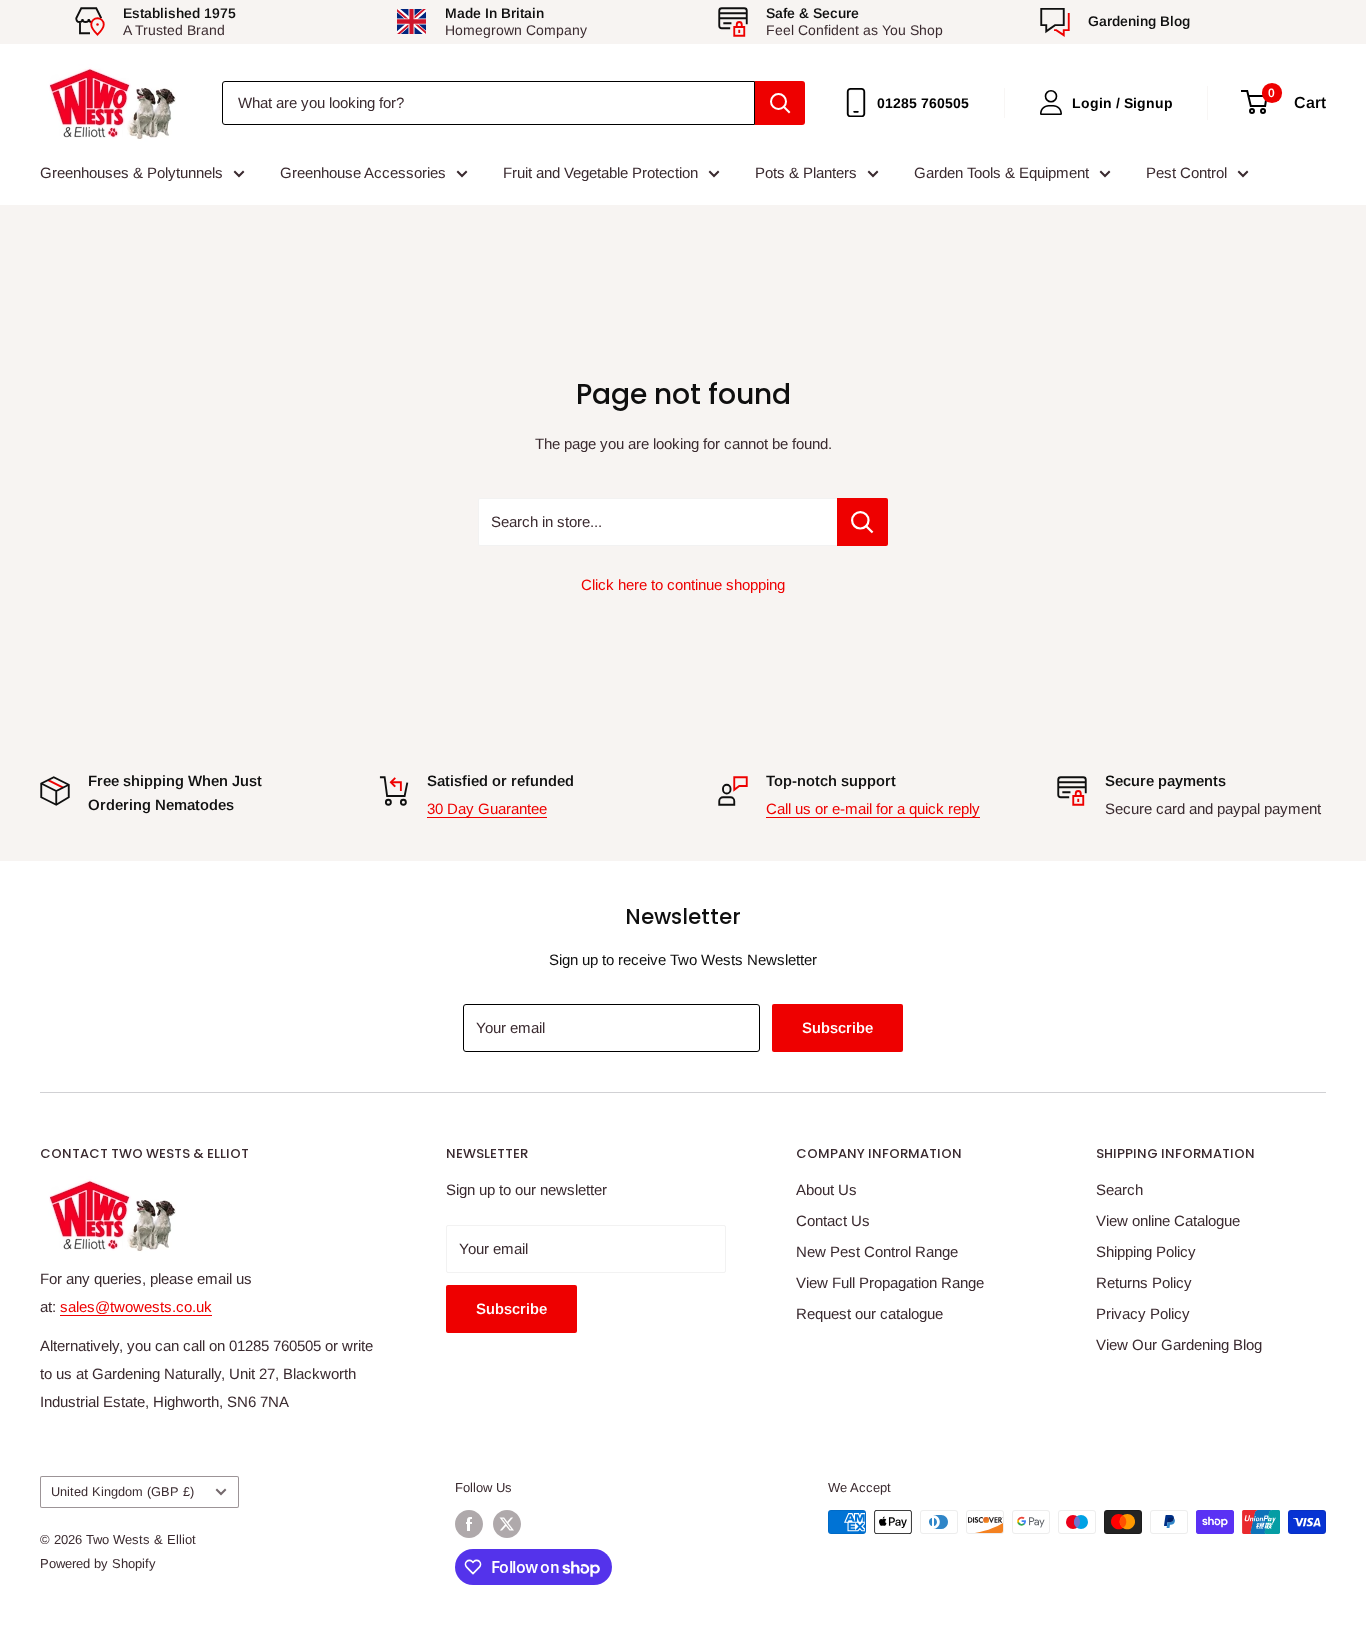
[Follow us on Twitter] (507, 1524)
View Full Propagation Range (890, 1282)
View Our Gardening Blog (1179, 1344)
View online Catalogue (1168, 1220)
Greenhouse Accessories (363, 172)
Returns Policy (1144, 1282)
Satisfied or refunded (500, 780)
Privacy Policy (1143, 1313)
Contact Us (833, 1220)
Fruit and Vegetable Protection (600, 172)
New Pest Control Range (877, 1251)
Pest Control (1186, 172)
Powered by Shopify (98, 1563)
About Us (826, 1189)
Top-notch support (831, 780)
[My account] (1051, 102)
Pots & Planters (806, 172)
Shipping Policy (1146, 1251)
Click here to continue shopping (683, 584)
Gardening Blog (1139, 21)
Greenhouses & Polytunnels (131, 172)
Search (1119, 1189)
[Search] (780, 103)
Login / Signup (1122, 103)
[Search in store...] (862, 522)
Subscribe (837, 1027)
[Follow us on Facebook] (469, 1524)
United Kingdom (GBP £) (122, 1491)
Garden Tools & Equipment (1001, 172)
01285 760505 (923, 103)
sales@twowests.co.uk (136, 1306)
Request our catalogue (869, 1313)
